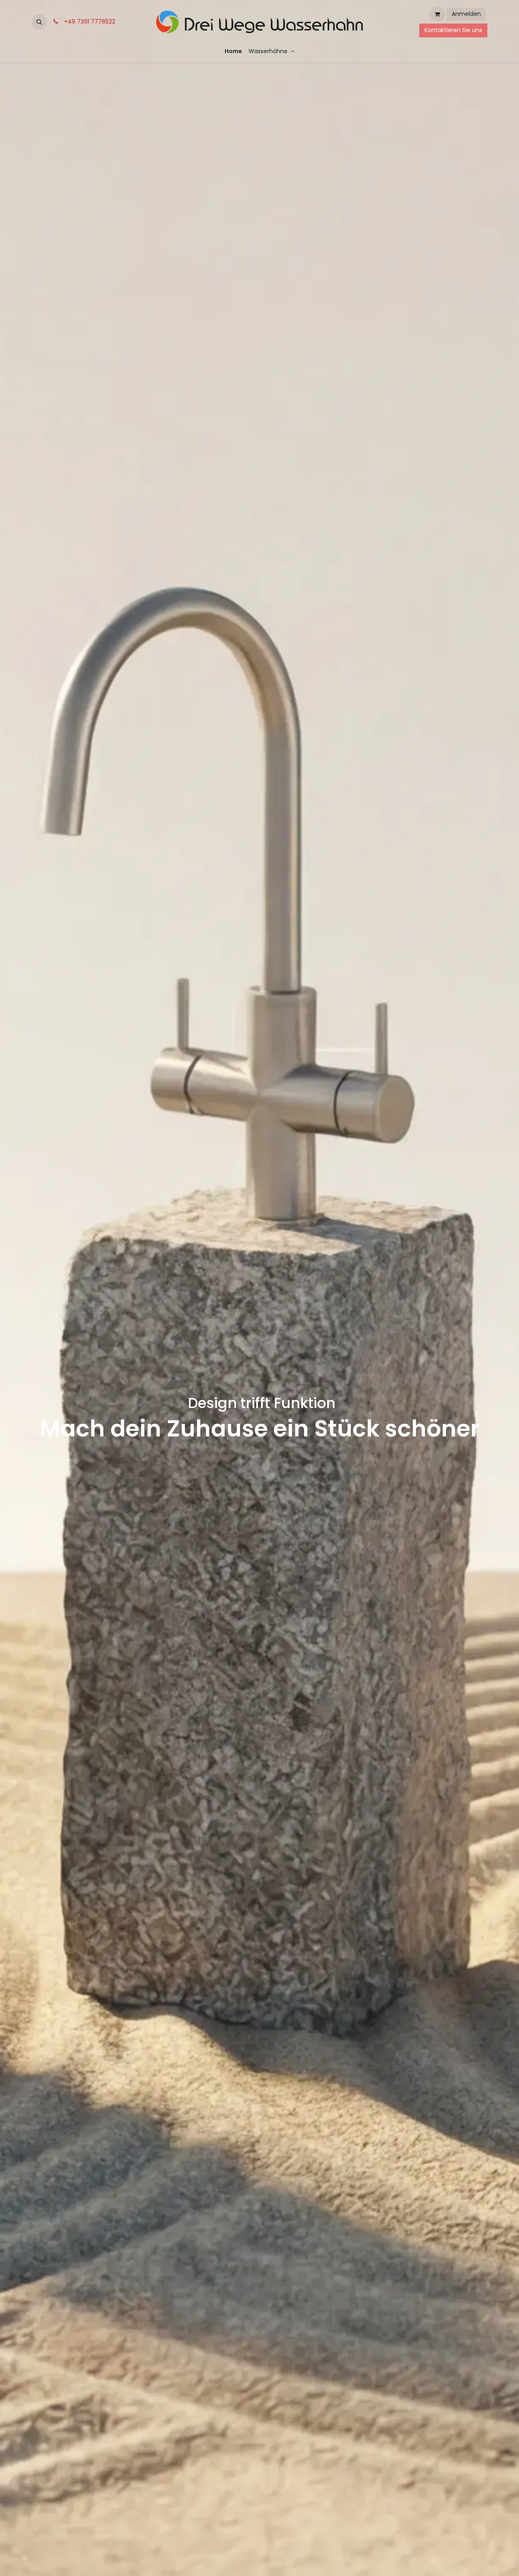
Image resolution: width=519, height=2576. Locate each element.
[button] (39, 22)
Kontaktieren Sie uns (453, 30)
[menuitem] (233, 51)
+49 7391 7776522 (88, 22)
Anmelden (466, 14)
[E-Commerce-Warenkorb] (438, 14)
